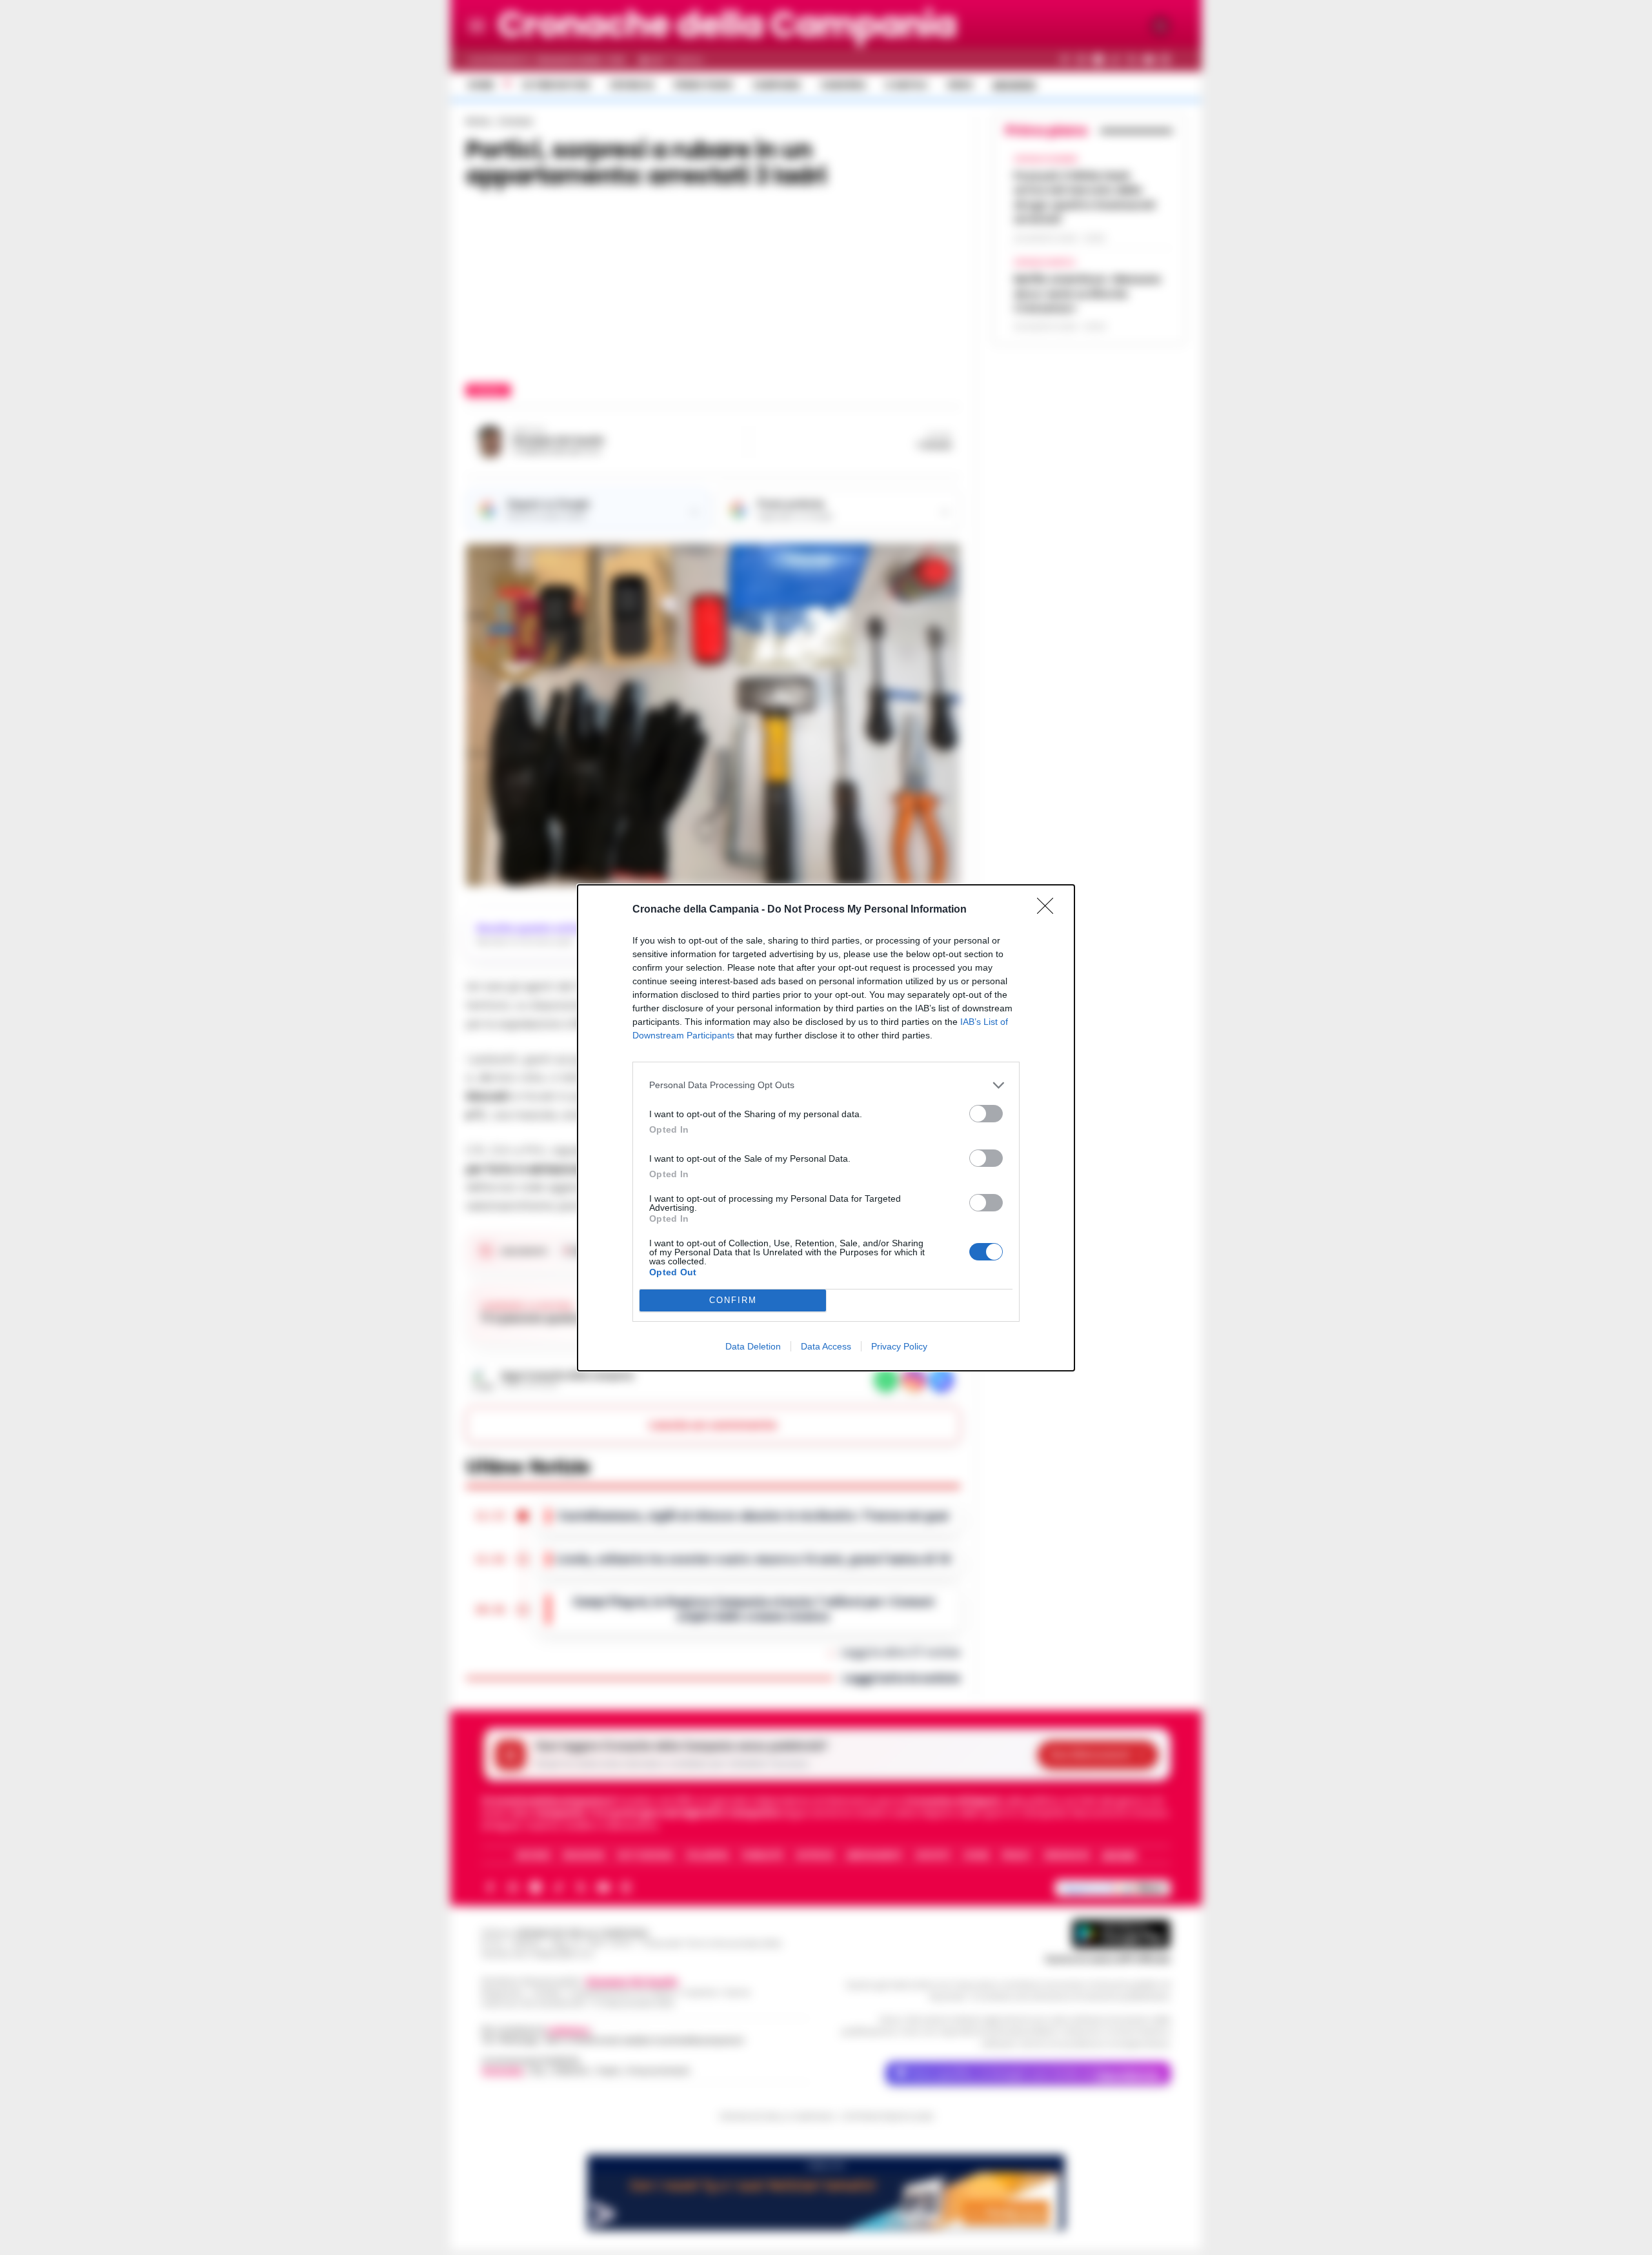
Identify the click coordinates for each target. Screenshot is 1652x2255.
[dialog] (826, 1128)
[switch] (986, 1114)
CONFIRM (733, 1300)
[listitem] (826, 1085)
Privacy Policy (899, 1346)
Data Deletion (753, 1346)
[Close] (1049, 910)
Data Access (826, 1346)
